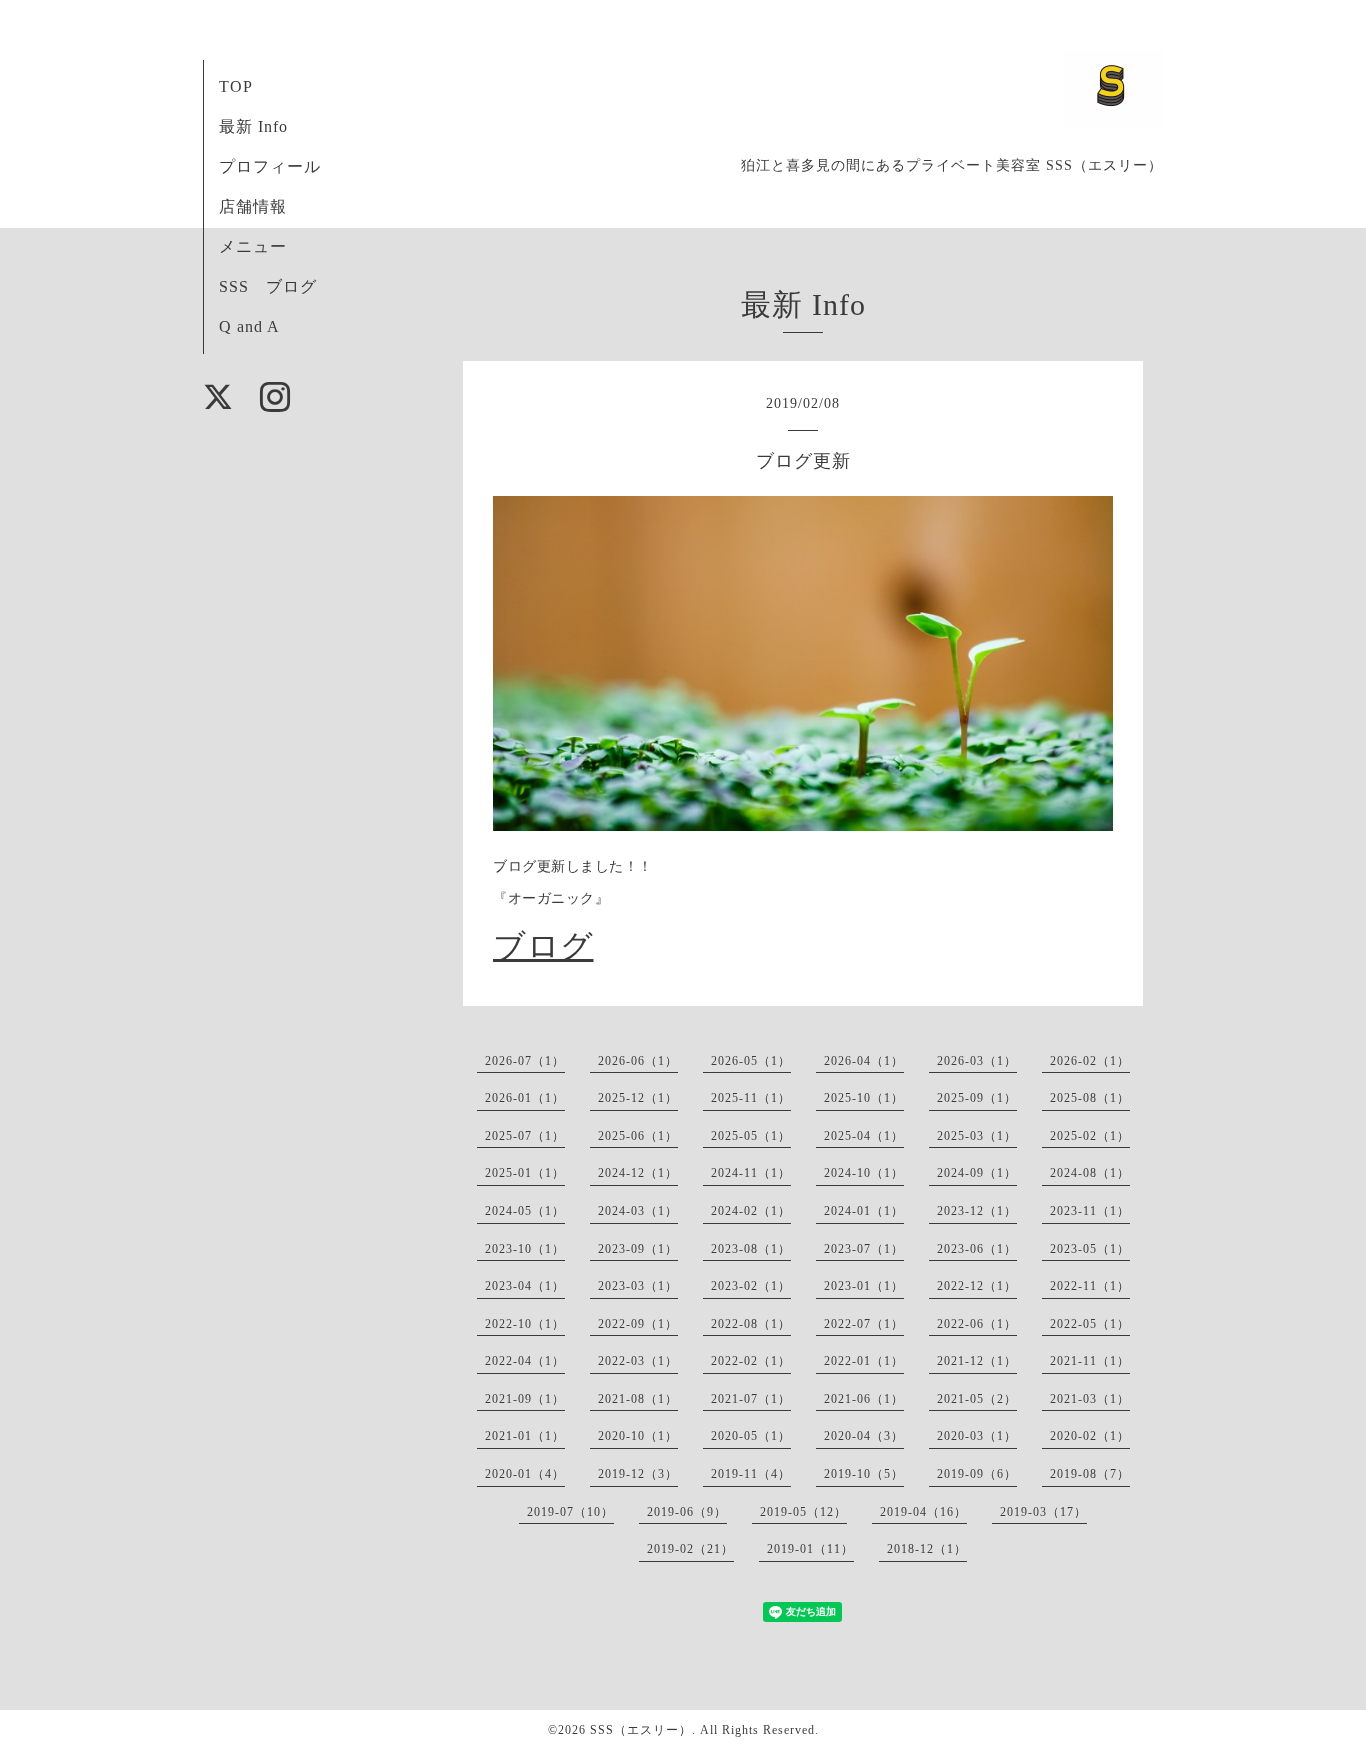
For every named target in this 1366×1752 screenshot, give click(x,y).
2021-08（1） (638, 1399)
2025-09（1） (977, 1098)
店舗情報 (253, 206)
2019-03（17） (1043, 1512)
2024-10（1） (864, 1173)
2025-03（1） (977, 1136)
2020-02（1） (1090, 1436)
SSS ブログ (268, 286)
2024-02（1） (751, 1211)
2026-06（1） (638, 1061)
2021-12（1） (977, 1361)
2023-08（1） (751, 1249)
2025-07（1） (525, 1136)
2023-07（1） (864, 1249)
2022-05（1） (1090, 1324)
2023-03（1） (638, 1286)
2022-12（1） (977, 1286)
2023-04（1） (525, 1286)
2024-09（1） (977, 1173)
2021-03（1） (1090, 1399)
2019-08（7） (1090, 1474)
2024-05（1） (525, 1211)
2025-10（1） (864, 1098)
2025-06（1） (638, 1136)
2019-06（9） (687, 1512)
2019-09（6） (977, 1474)
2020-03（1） (977, 1436)
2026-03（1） (977, 1061)
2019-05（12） (803, 1512)
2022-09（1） (638, 1324)
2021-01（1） (525, 1436)
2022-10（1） (525, 1324)
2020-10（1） (638, 1436)
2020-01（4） (525, 1474)
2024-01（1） (864, 1211)
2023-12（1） (977, 1211)
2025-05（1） (751, 1136)
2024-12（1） (638, 1173)
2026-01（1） (525, 1098)
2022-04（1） (525, 1361)
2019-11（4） (751, 1474)
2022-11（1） (1090, 1286)
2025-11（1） (751, 1098)
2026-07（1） (525, 1061)
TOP (236, 86)
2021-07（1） (751, 1399)
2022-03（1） (638, 1361)
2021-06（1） (864, 1399)
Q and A (249, 326)
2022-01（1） (864, 1361)
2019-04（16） (923, 1512)
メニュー (253, 246)
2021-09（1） (525, 1399)
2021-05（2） (977, 1399)
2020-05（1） (751, 1436)
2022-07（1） (864, 1324)
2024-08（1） (1090, 1173)
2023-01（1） (864, 1286)
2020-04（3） (864, 1436)
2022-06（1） (977, 1324)
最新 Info (253, 126)
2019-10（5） (864, 1474)
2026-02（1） (1090, 1061)
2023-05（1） (1090, 1249)
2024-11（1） (751, 1173)
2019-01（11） (810, 1549)
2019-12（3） (638, 1474)
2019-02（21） (690, 1549)
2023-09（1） (638, 1249)
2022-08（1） (751, 1324)
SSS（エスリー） (641, 1730)
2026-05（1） (751, 1061)
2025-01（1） (525, 1173)
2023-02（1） (751, 1286)
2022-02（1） (751, 1361)
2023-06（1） (977, 1249)
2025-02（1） (1090, 1136)
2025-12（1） (638, 1098)
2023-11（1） (1090, 1211)
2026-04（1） (864, 1061)
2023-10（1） (525, 1249)
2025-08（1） (1090, 1098)
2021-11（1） (1090, 1361)
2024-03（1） (638, 1211)
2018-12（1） (927, 1549)
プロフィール (270, 166)
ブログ (543, 946)
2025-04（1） (864, 1136)
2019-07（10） (570, 1512)
